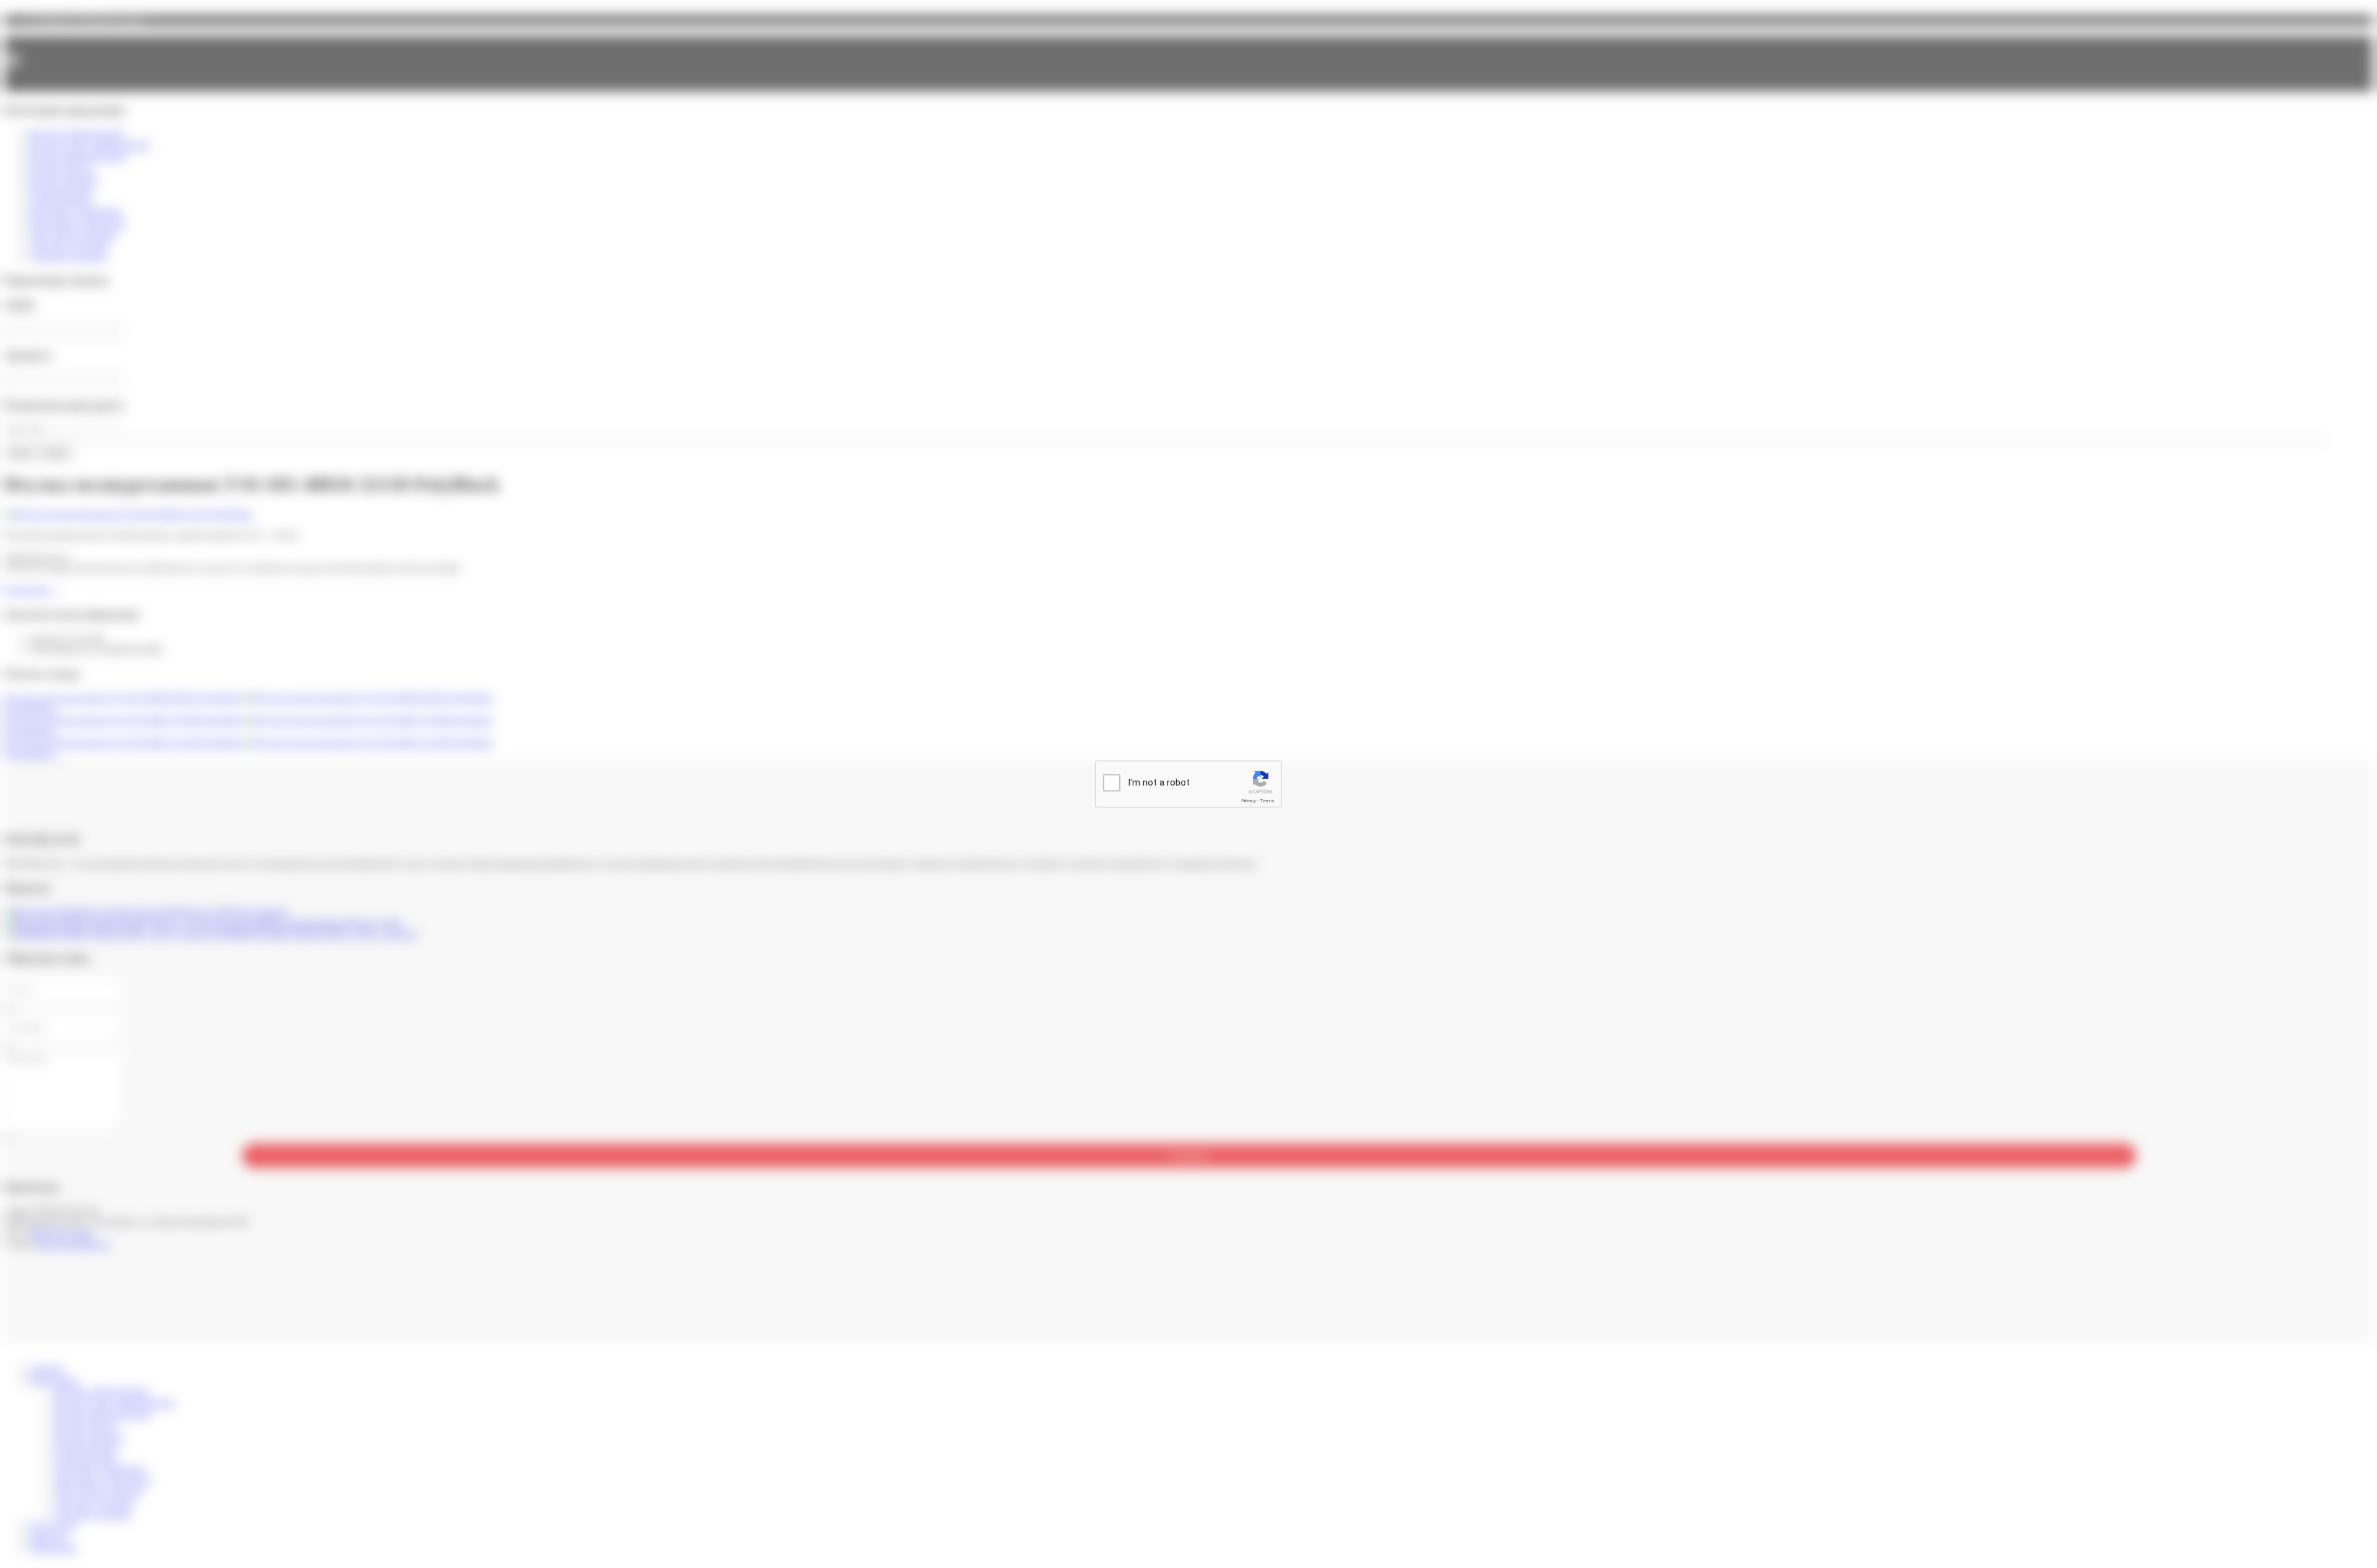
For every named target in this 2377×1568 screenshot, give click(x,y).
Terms (1267, 801)
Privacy (1249, 801)
